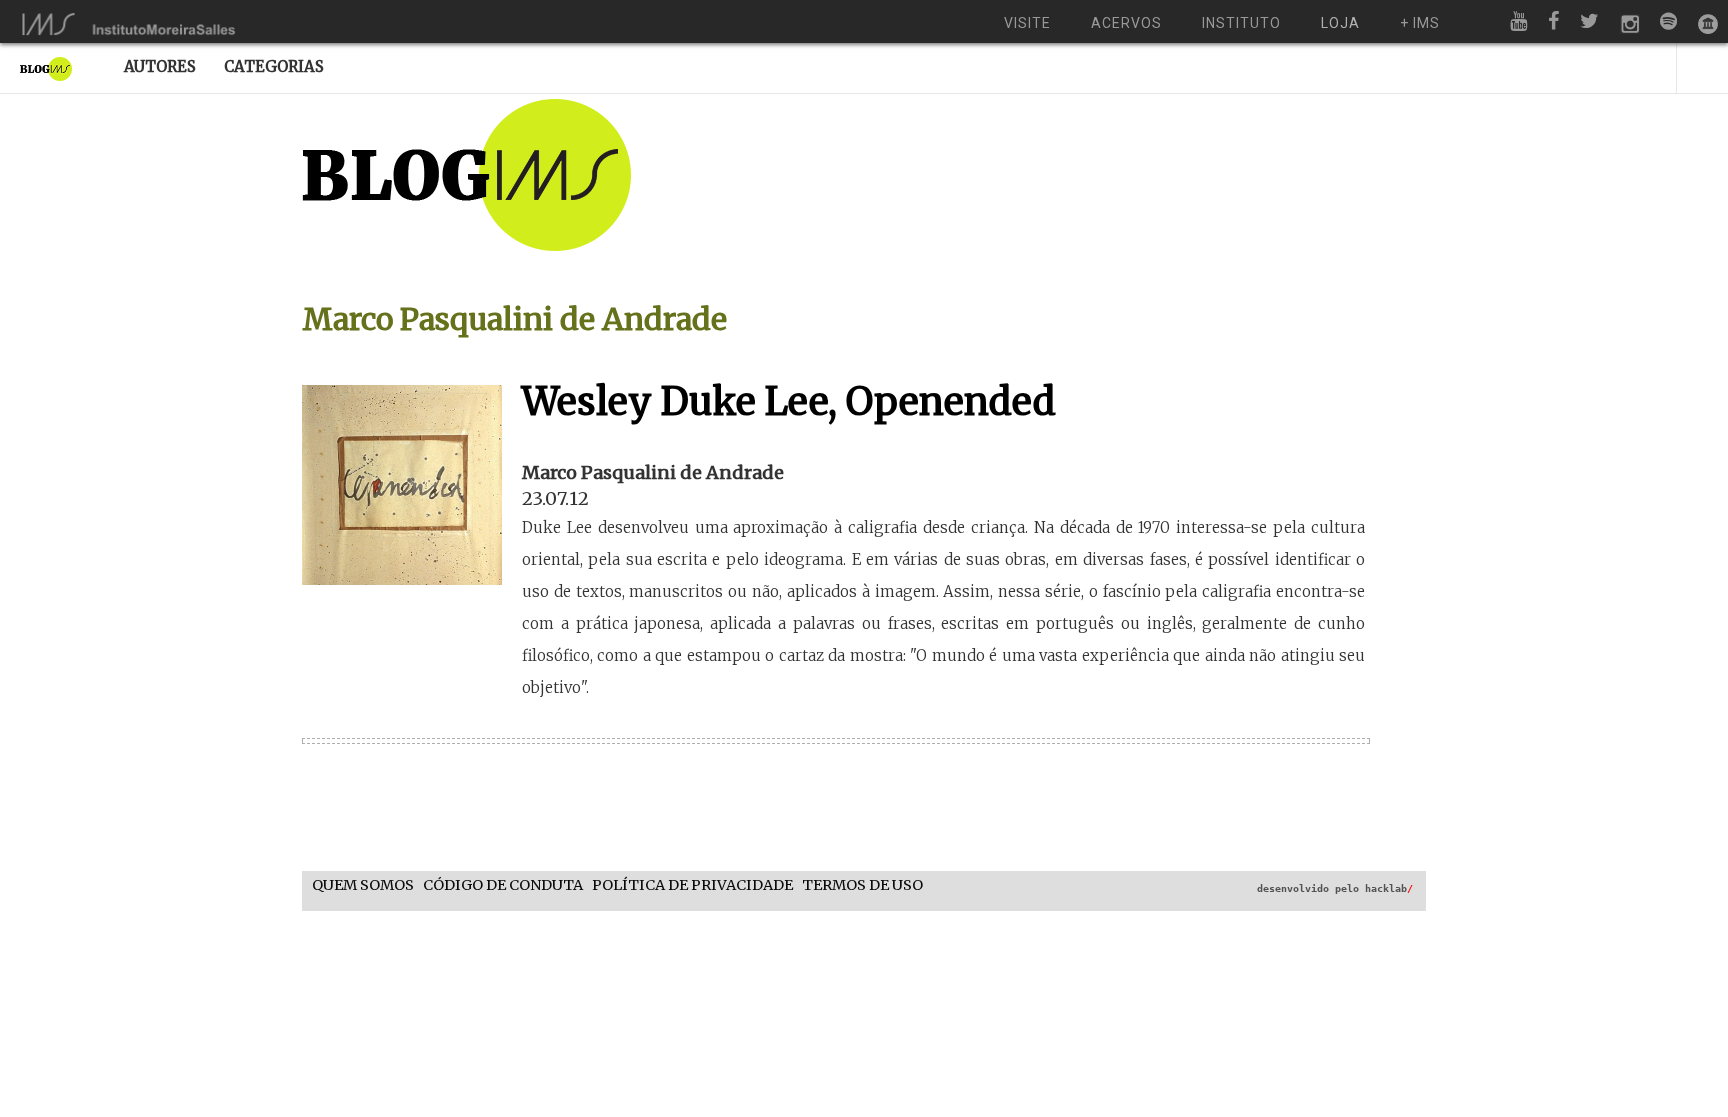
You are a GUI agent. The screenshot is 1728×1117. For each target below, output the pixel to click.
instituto (1241, 23)
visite (1027, 23)
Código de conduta (503, 885)
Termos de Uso (862, 885)
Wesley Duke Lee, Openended (789, 401)
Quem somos (363, 885)
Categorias (274, 66)
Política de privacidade (692, 885)
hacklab (1389, 888)
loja (1340, 23)
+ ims (1420, 23)
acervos (1126, 23)
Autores (160, 66)
